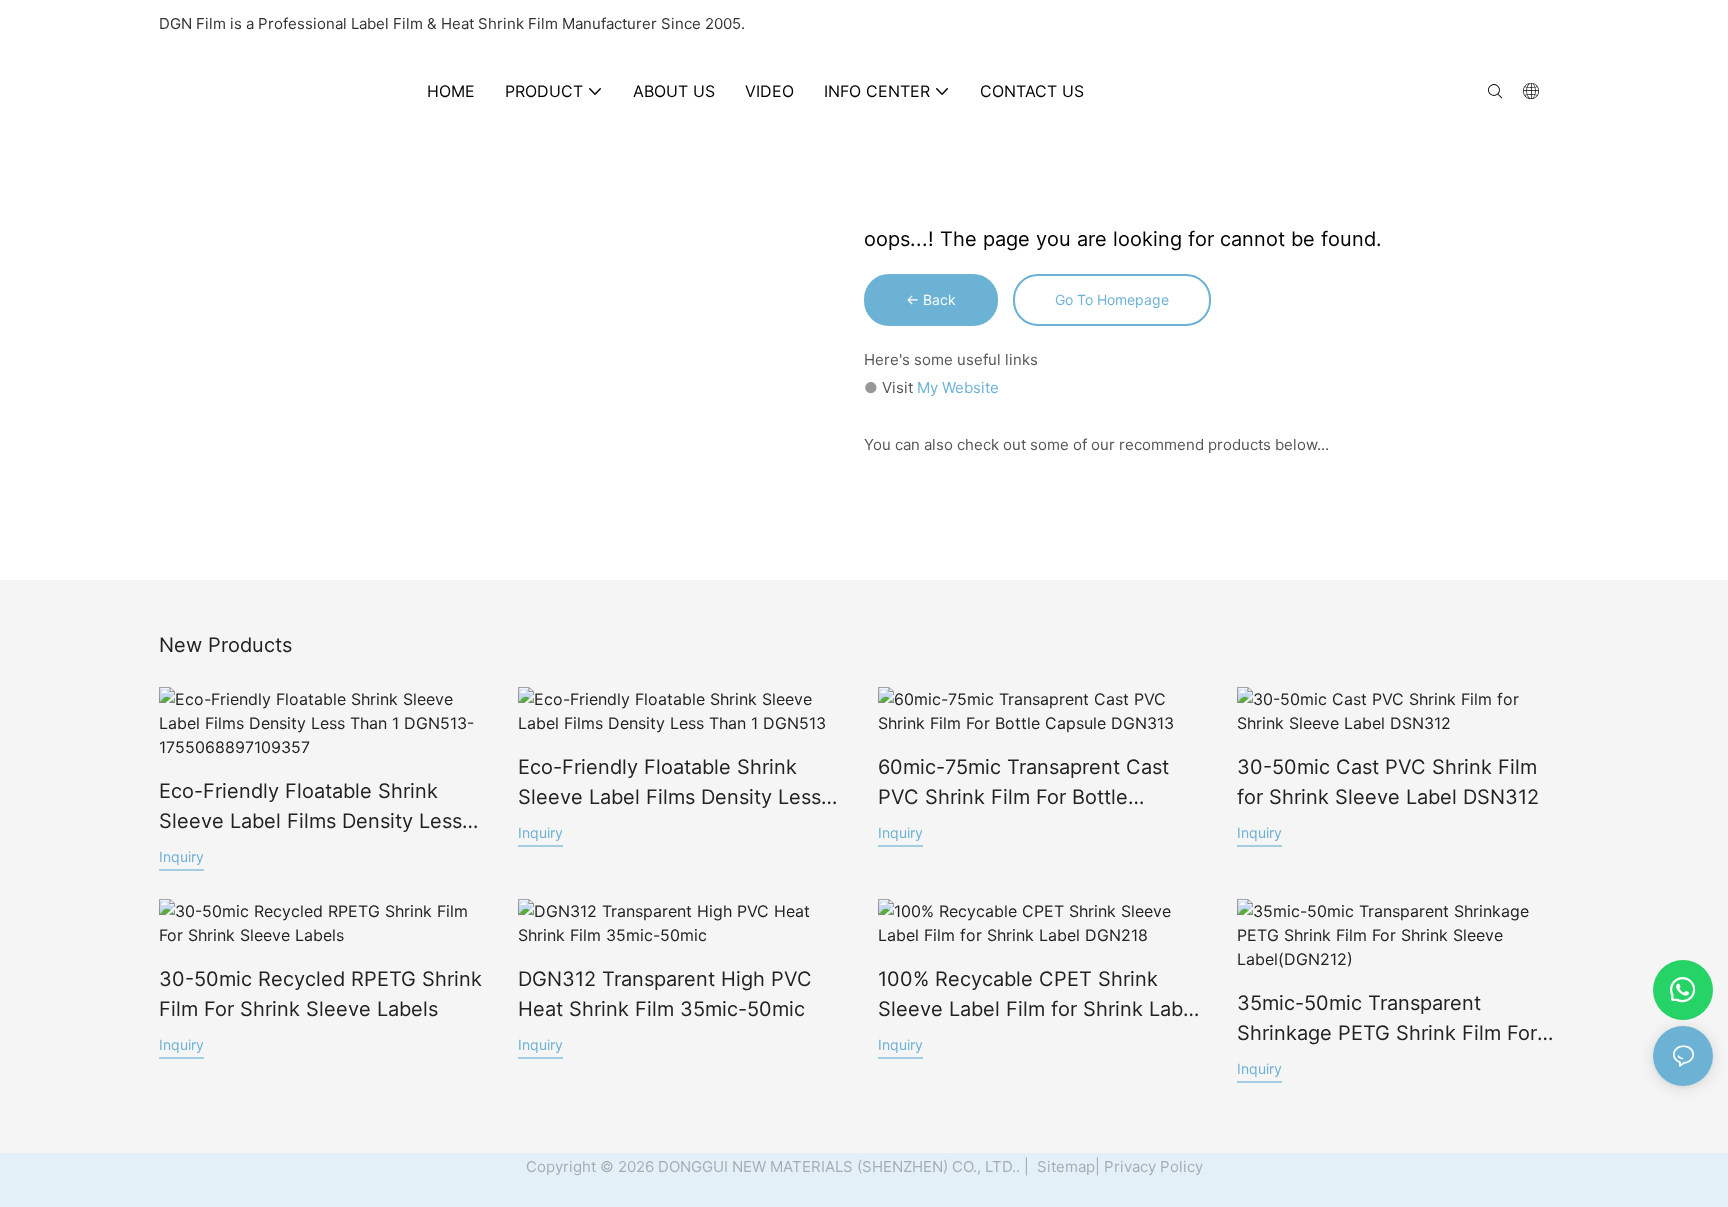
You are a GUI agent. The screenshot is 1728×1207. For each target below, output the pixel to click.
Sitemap (1064, 1166)
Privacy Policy (1153, 1166)
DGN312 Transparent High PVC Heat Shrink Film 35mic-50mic (665, 994)
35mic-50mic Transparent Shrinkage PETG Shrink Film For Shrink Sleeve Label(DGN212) (1387, 1019)
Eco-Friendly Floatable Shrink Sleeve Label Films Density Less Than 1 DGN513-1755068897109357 (310, 807)
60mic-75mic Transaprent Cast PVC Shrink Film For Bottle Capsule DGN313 (1023, 783)
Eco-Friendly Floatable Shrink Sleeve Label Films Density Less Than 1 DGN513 (669, 783)
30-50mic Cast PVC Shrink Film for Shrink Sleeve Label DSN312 (1388, 782)
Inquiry (181, 856)
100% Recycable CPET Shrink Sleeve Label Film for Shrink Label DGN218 (1039, 995)
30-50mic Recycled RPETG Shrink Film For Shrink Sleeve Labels (320, 994)
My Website (958, 387)
